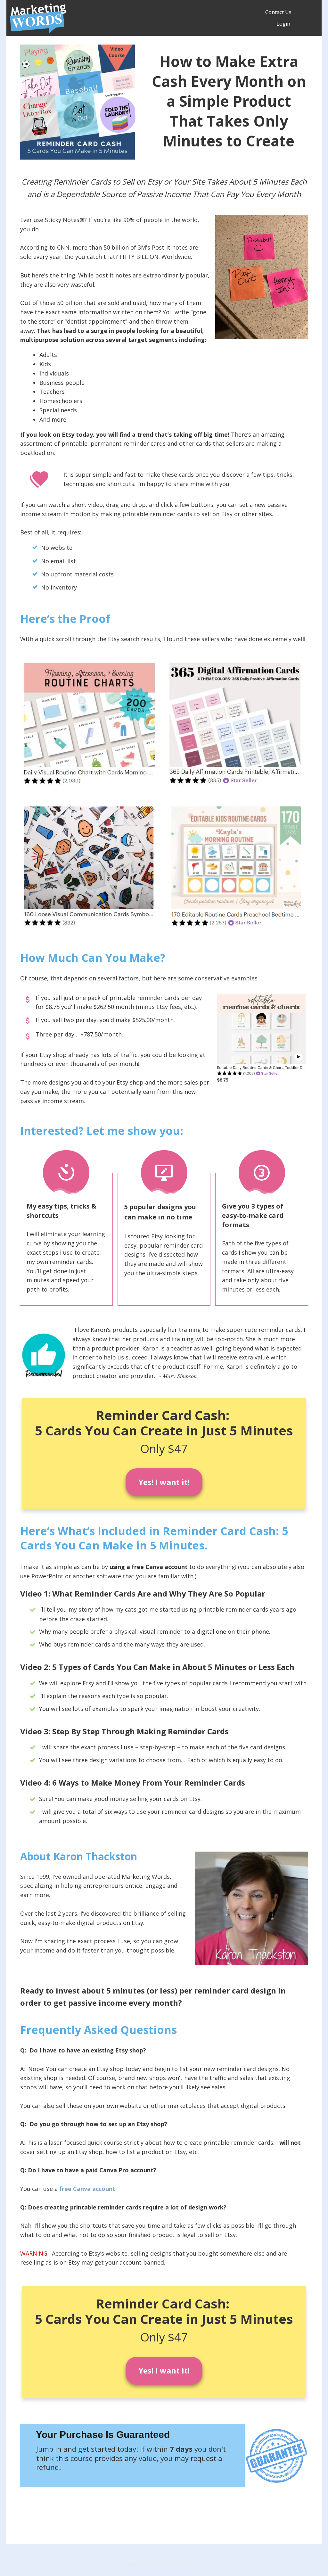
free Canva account (87, 2189)
